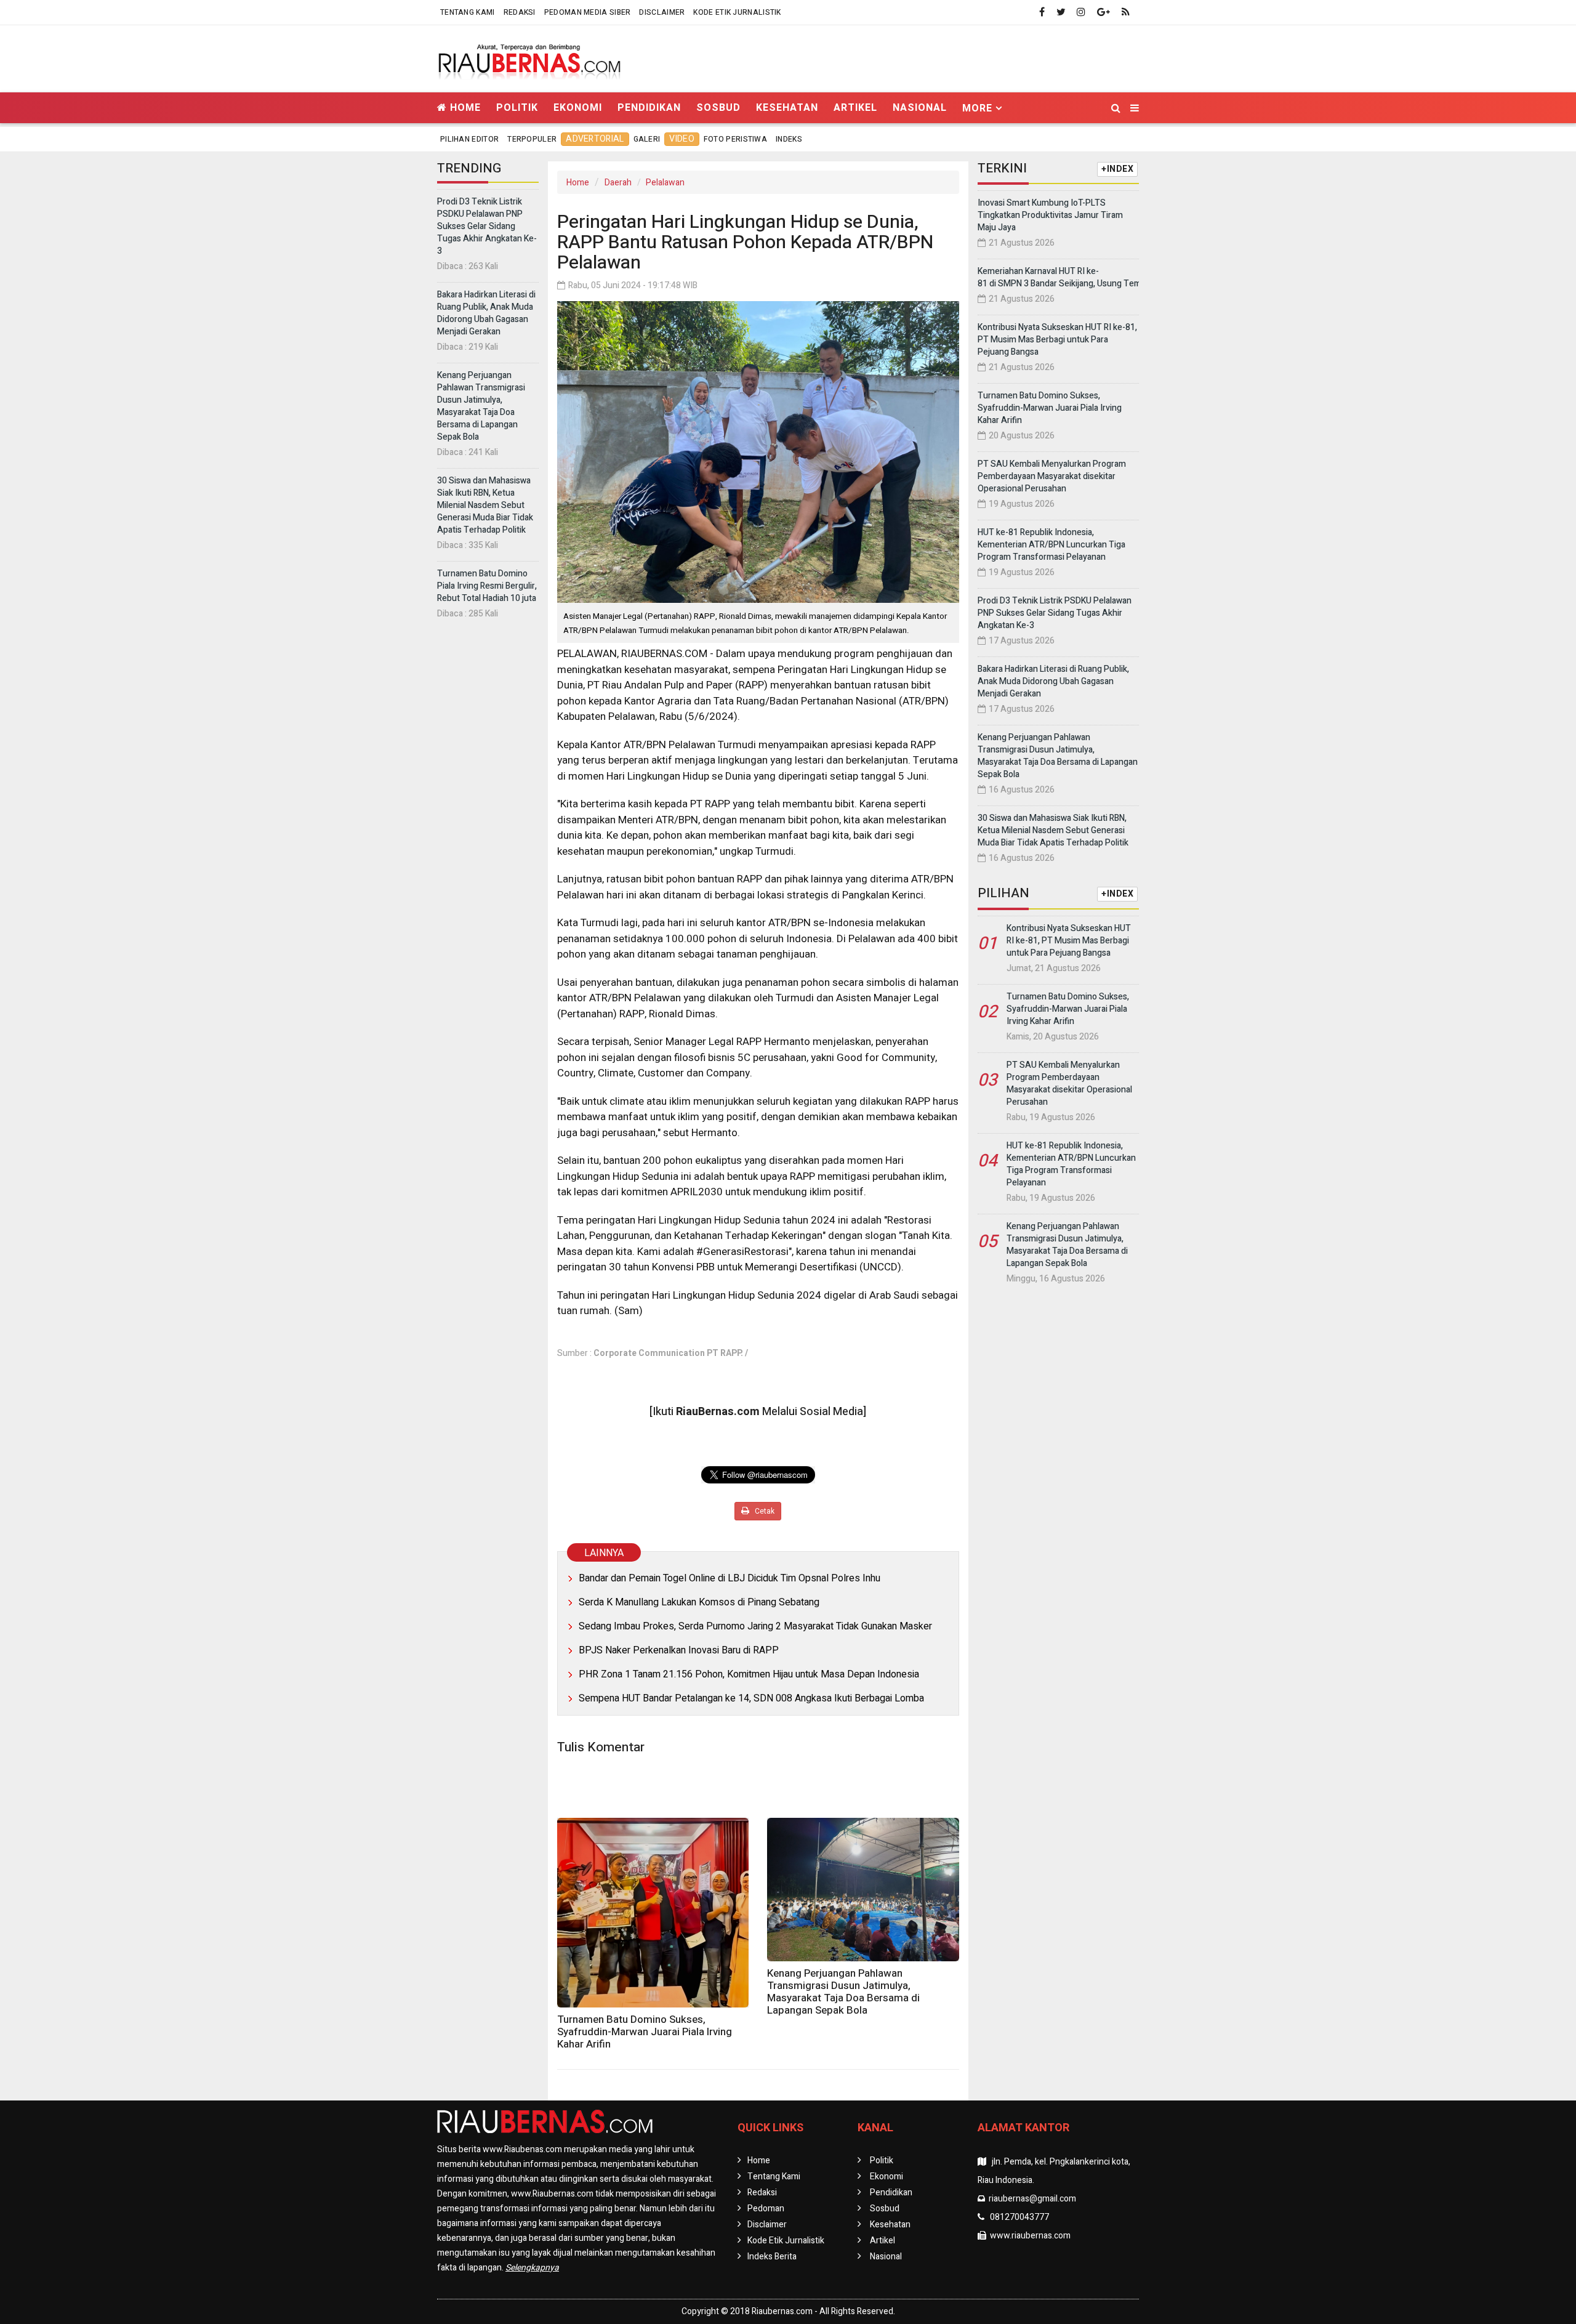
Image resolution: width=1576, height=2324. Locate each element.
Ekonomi (578, 107)
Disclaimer (662, 12)
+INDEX (1117, 169)
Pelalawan (665, 183)
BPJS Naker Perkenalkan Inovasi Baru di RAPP (679, 1650)
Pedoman (766, 2209)
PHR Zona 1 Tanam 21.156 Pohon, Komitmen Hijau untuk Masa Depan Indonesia (749, 1674)
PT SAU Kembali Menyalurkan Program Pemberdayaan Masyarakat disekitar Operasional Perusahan (1052, 476)
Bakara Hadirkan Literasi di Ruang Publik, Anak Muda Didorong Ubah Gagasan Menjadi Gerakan (486, 313)
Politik (517, 107)
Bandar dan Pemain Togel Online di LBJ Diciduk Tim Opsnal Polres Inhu (730, 1578)
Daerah (618, 183)
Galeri (647, 139)
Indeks (789, 139)
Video (682, 139)
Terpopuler (532, 139)
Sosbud (718, 107)
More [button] (977, 108)
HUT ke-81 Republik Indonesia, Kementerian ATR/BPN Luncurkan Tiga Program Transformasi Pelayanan (1051, 545)
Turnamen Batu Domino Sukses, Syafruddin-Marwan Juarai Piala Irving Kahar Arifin (645, 2032)
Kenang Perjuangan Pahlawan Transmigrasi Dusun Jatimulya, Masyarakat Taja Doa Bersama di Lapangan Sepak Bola (481, 406)
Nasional (920, 107)
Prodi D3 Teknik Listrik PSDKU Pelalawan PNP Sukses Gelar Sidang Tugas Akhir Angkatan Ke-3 (487, 226)
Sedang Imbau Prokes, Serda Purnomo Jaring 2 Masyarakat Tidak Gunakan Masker (755, 1626)
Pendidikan (649, 107)
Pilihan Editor (469, 139)
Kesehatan (787, 107)
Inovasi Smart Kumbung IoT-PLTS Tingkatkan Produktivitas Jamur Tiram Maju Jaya (1050, 215)
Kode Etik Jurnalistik (737, 12)
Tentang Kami (468, 12)
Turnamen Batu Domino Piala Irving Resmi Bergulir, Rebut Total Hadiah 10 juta (487, 586)
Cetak (764, 1511)
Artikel (855, 107)
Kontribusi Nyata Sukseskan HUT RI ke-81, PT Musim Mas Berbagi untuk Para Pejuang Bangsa (1057, 340)
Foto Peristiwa (735, 139)
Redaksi (520, 12)
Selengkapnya (532, 2268)
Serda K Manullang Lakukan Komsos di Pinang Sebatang (699, 1602)
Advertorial (595, 139)
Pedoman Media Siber (588, 12)
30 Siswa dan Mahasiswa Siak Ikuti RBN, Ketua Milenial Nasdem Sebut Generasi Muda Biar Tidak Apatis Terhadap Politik (485, 505)
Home (464, 107)
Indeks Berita (772, 2257)
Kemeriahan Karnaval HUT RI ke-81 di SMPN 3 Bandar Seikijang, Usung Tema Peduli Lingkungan (1098, 277)
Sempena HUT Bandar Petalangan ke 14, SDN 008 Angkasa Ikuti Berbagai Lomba (751, 1698)
